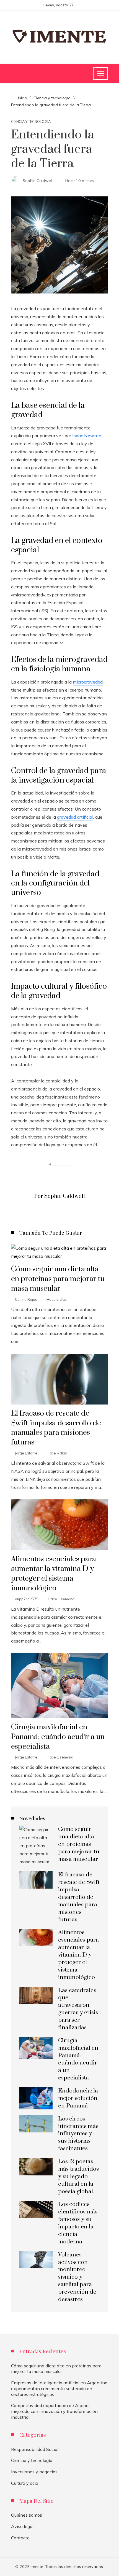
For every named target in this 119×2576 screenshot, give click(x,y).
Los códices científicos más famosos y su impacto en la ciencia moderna (78, 2223)
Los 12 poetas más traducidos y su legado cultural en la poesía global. (78, 2177)
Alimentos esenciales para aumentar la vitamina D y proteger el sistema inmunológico (54, 1574)
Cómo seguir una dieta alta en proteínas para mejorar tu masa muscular (58, 1279)
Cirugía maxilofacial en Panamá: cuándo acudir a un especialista (58, 1737)
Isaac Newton (87, 436)
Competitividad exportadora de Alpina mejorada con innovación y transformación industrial (54, 2411)
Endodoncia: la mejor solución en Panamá (78, 2098)
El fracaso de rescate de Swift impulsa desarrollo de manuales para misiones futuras (56, 1428)
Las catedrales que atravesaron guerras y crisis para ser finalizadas (78, 2009)
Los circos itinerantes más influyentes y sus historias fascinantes (78, 2134)
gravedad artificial (75, 817)
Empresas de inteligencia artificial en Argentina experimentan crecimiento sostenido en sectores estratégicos (59, 2388)
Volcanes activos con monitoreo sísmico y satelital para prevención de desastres (77, 2277)
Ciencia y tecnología (31, 122)
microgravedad (88, 682)
